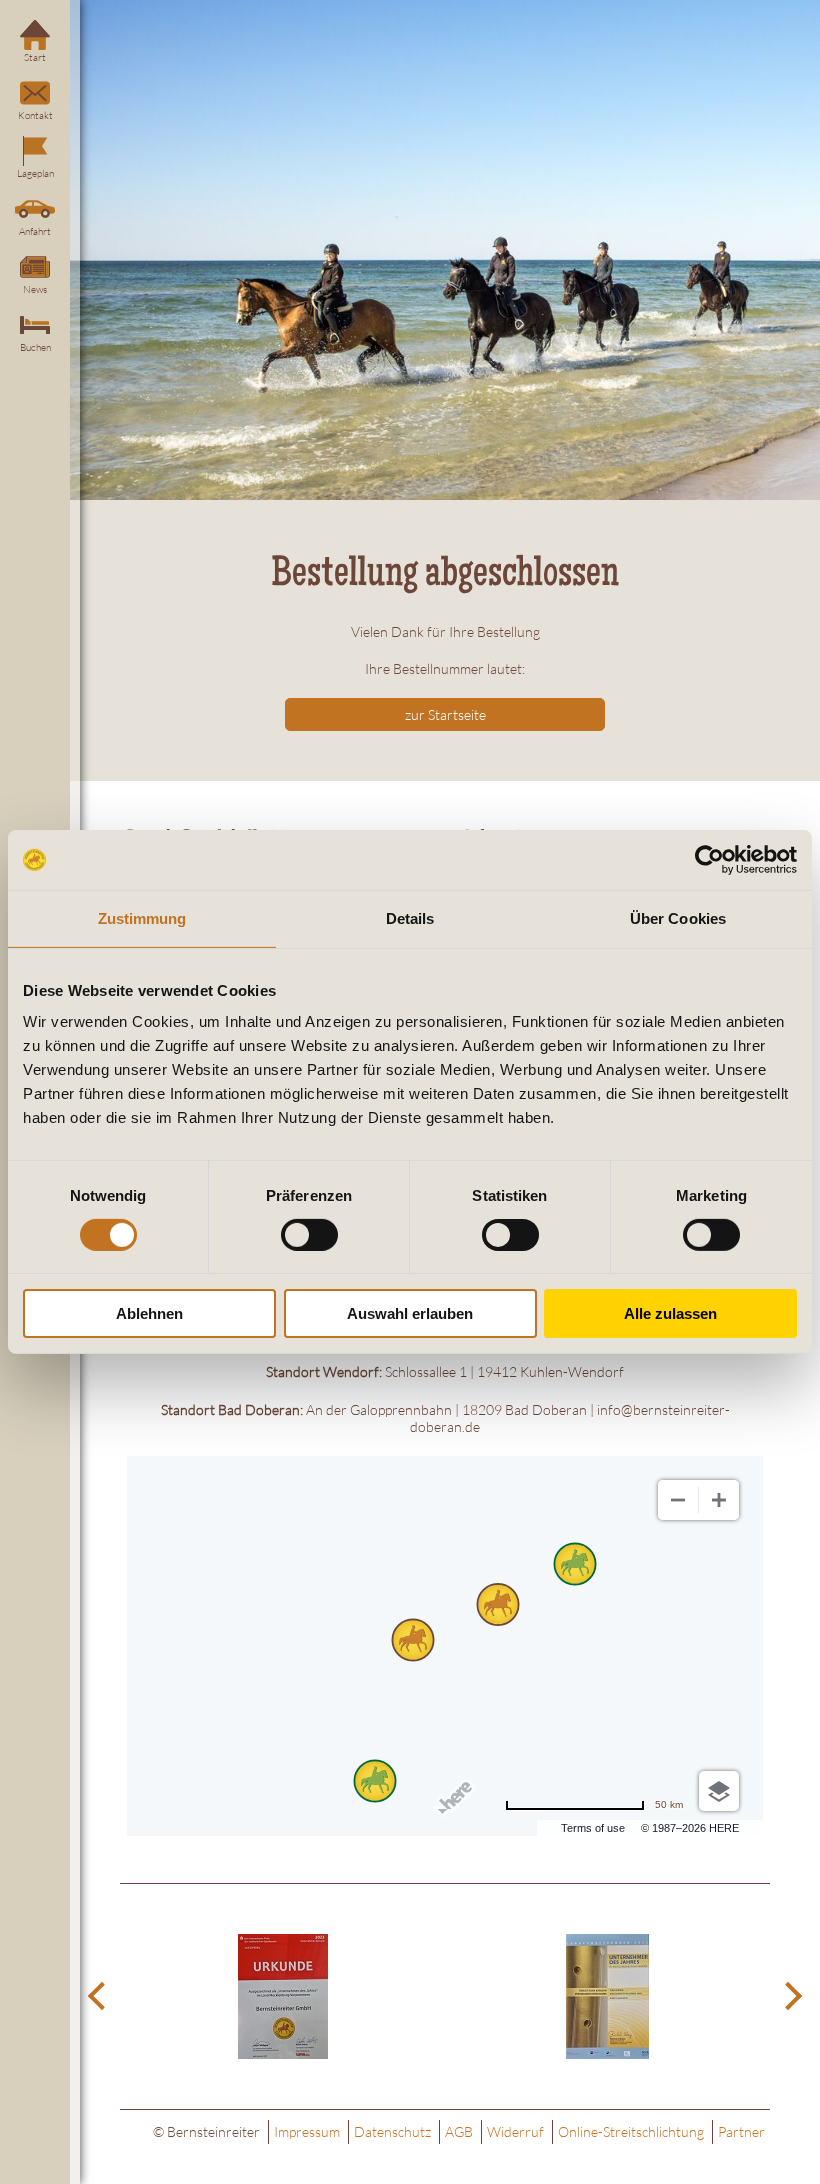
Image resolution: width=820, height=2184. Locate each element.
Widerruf (515, 2131)
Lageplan (35, 173)
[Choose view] (719, 1791)
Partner (741, 2131)
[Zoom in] (719, 1500)
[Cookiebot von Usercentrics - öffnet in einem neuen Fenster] (709, 860)
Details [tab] (410, 918)
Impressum (307, 2131)
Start (35, 57)
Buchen (35, 347)
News (35, 289)
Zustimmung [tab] (142, 918)
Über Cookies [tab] (678, 918)
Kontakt (35, 115)
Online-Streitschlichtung (631, 2131)
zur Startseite (445, 714)
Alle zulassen (670, 1313)
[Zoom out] (678, 1500)
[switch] (309, 1235)
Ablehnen (149, 1313)
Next (790, 1996)
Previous (100, 1996)
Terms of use (593, 1828)
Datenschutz (392, 2131)
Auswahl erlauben (410, 1313)
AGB (459, 2131)
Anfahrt (35, 231)
